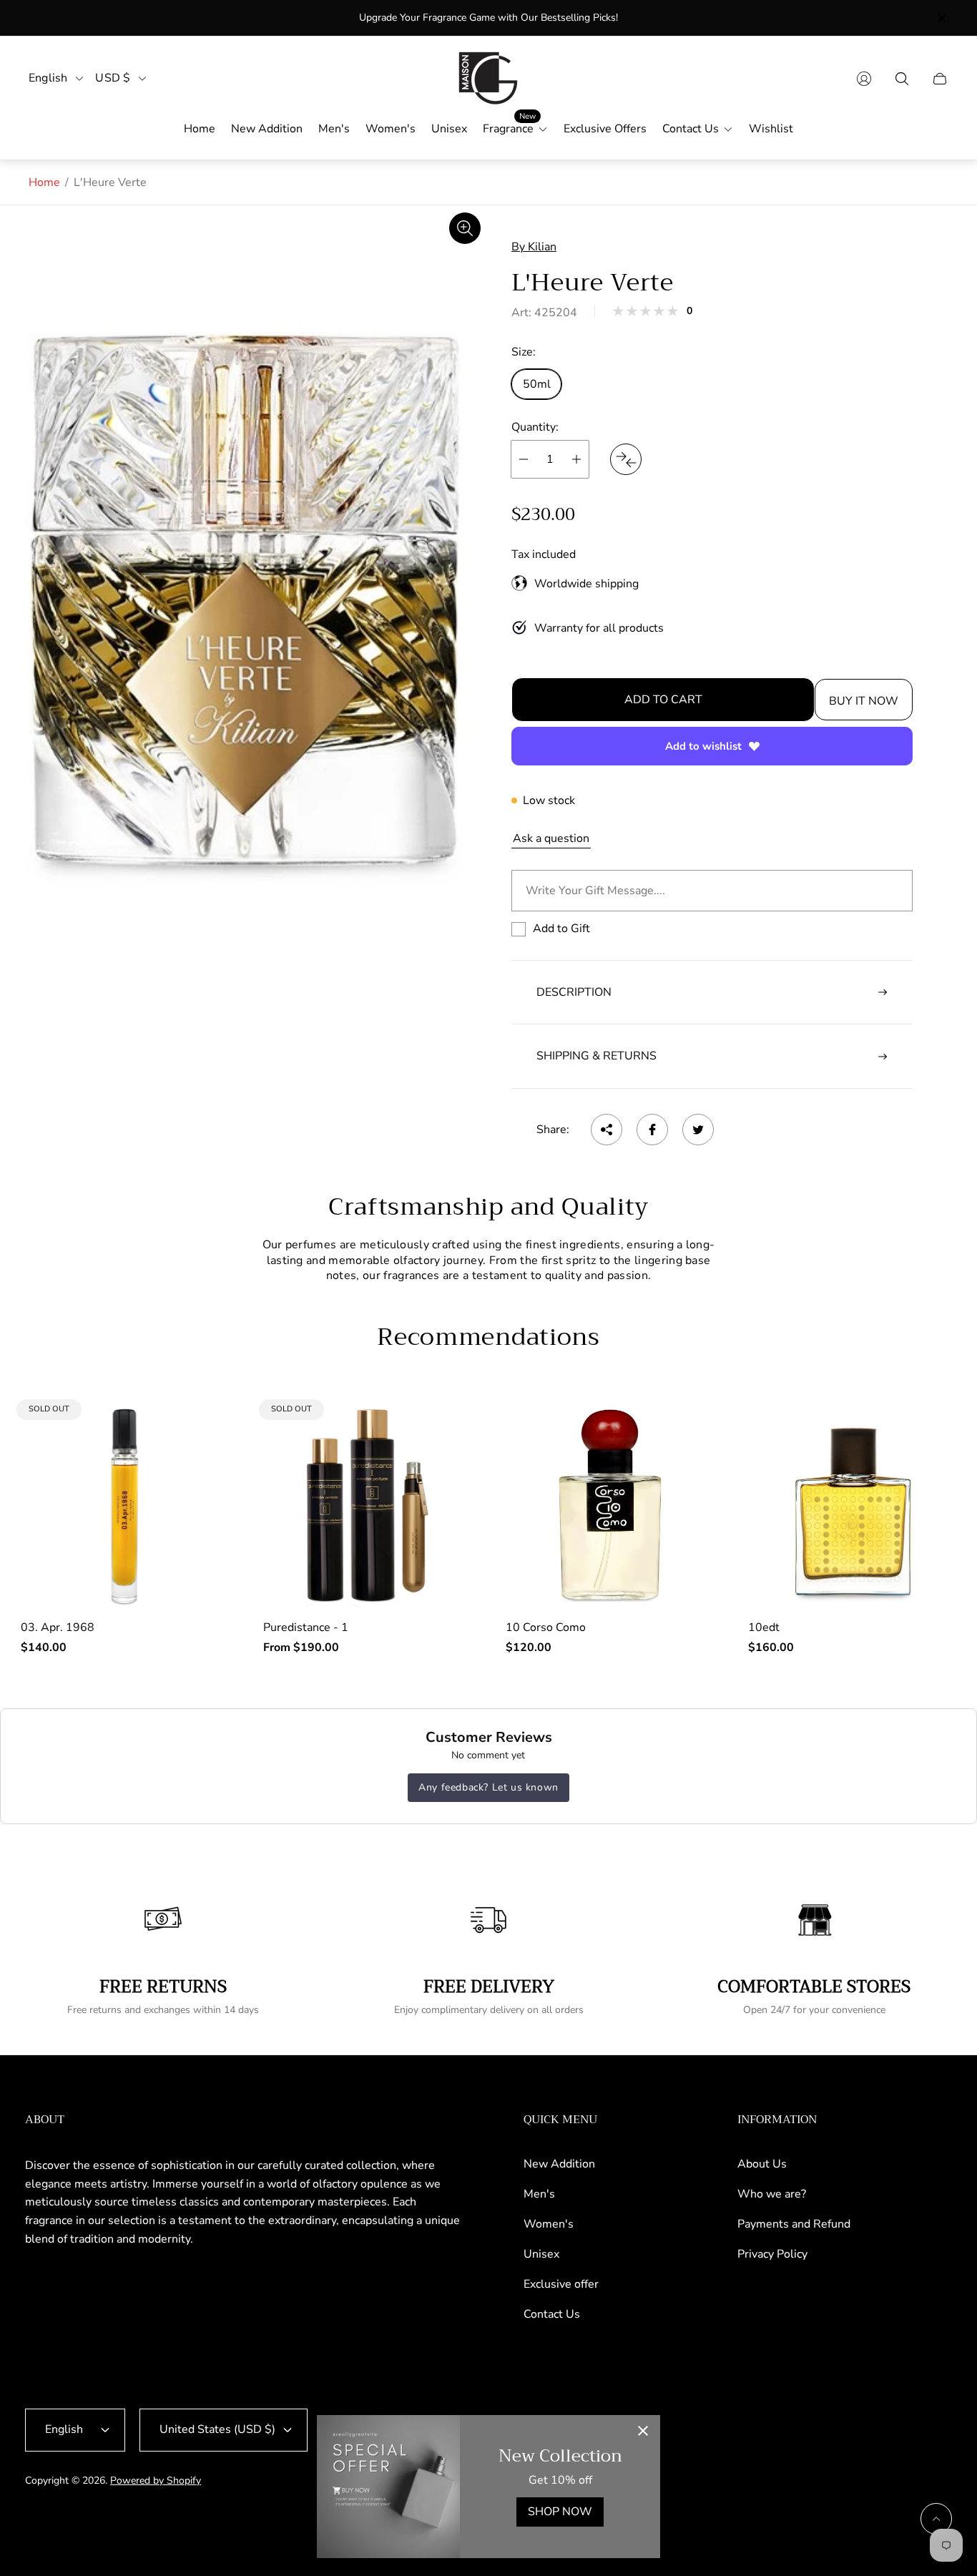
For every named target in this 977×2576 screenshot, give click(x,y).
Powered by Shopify (156, 2480)
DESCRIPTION (574, 992)
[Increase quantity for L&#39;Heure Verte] (576, 459)
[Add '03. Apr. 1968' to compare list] (205, 1426)
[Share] (607, 1130)
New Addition (559, 2164)
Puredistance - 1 (306, 1627)
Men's (539, 2194)
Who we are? (772, 2194)
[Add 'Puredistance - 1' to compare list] (448, 1426)
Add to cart (663, 700)
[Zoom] (465, 228)
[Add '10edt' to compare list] (933, 1469)
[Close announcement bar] (941, 18)
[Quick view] (690, 1426)
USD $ (113, 78)
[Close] (643, 2432)
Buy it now (864, 701)
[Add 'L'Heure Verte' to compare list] (626, 459)
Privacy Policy (772, 2254)
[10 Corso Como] (610, 1505)
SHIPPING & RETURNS (596, 1056)
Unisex (541, 2254)
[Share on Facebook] (652, 1130)
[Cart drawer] (940, 79)
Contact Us (552, 2314)
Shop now (560, 2512)
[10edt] (852, 1505)
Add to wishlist (703, 746)
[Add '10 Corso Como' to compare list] (690, 1469)
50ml (537, 384)
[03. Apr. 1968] (125, 1505)
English (48, 78)
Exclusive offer (561, 2284)
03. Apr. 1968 (58, 1627)
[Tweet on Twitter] (698, 1130)
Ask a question (551, 838)
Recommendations (488, 1337)
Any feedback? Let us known (488, 1787)
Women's (549, 2224)
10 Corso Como (546, 1627)
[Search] (902, 79)
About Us (762, 2164)
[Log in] (864, 79)
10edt (764, 1627)
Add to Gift (561, 929)
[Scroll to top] (936, 2519)
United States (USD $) (217, 2429)
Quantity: (535, 427)
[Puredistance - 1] (367, 1505)
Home (44, 182)
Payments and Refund (794, 2224)
